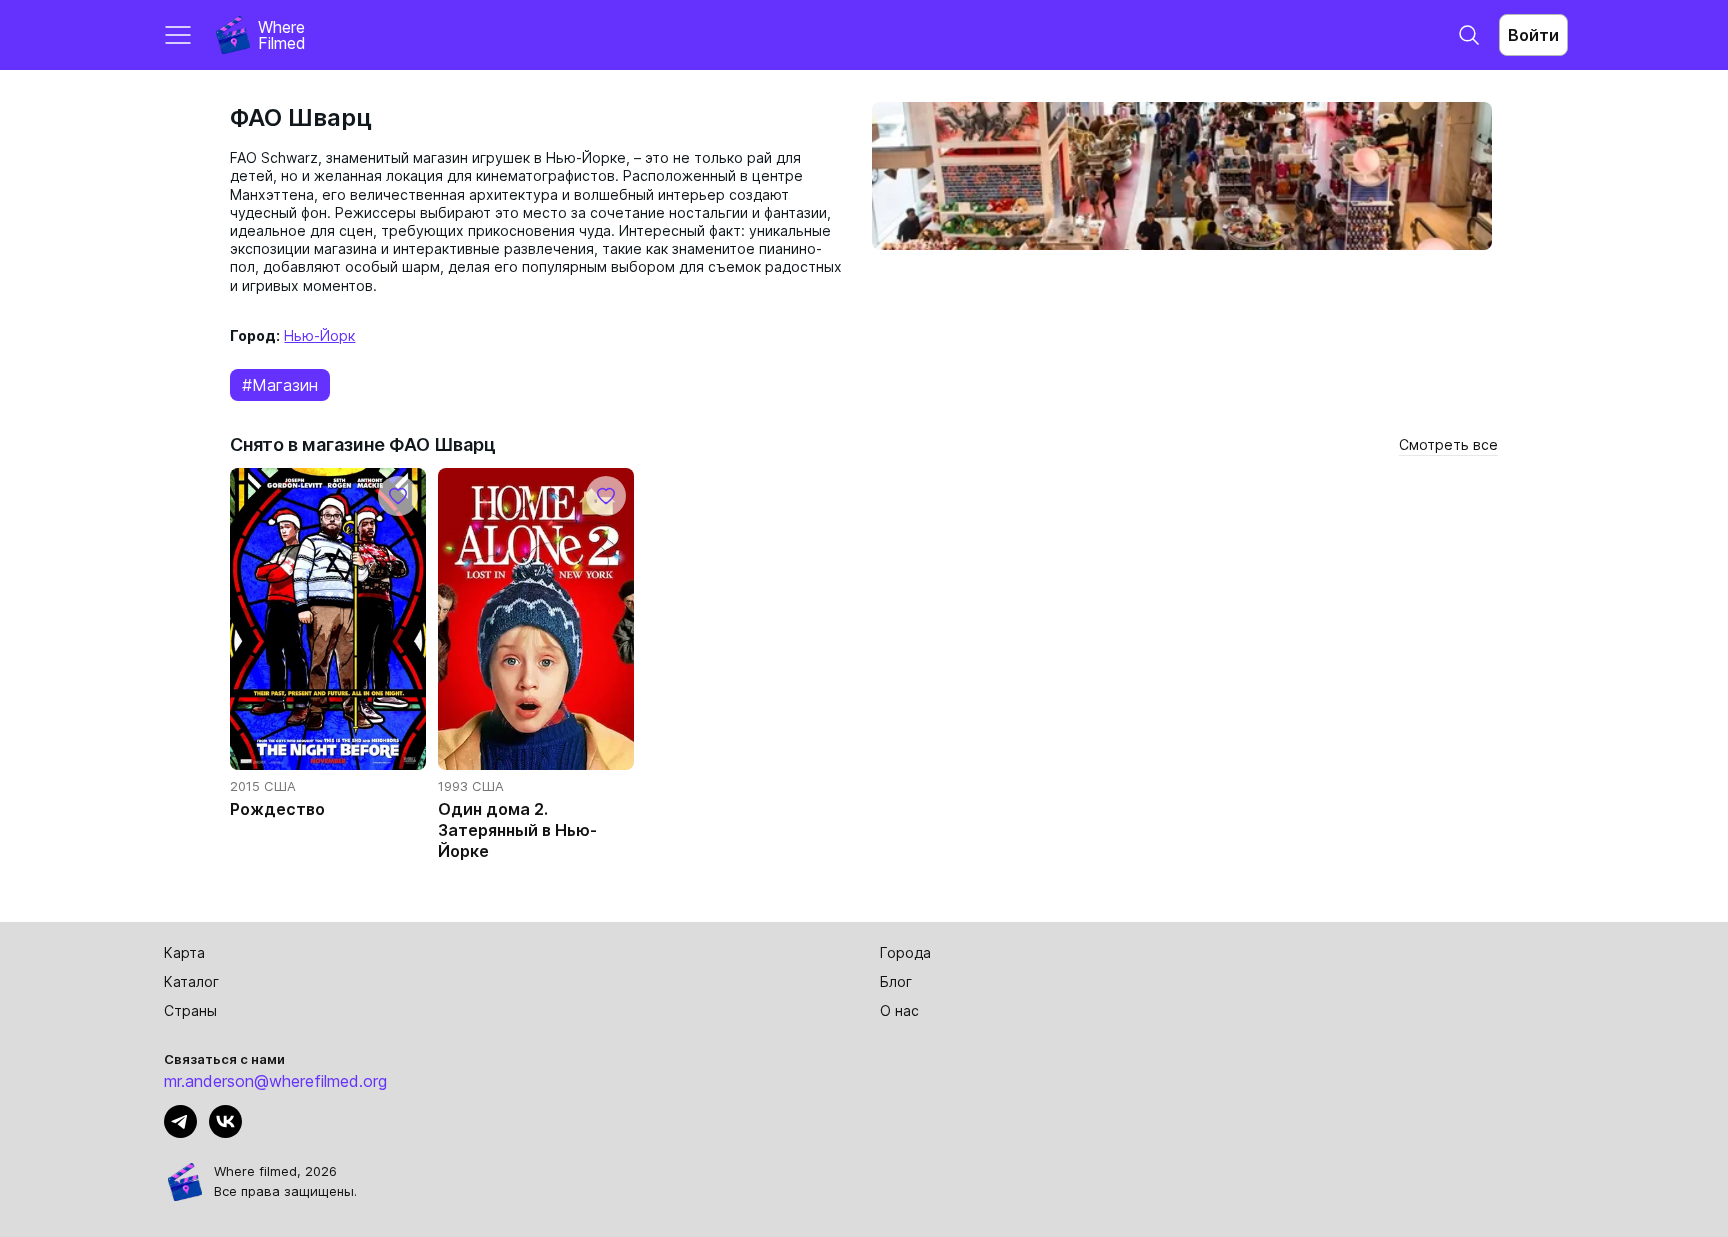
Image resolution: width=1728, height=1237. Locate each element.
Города (905, 952)
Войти (1533, 35)
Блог (896, 981)
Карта (184, 952)
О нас (899, 1010)
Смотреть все (1448, 444)
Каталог (191, 981)
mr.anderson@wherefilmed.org (275, 1081)
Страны (190, 1010)
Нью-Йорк (319, 335)
